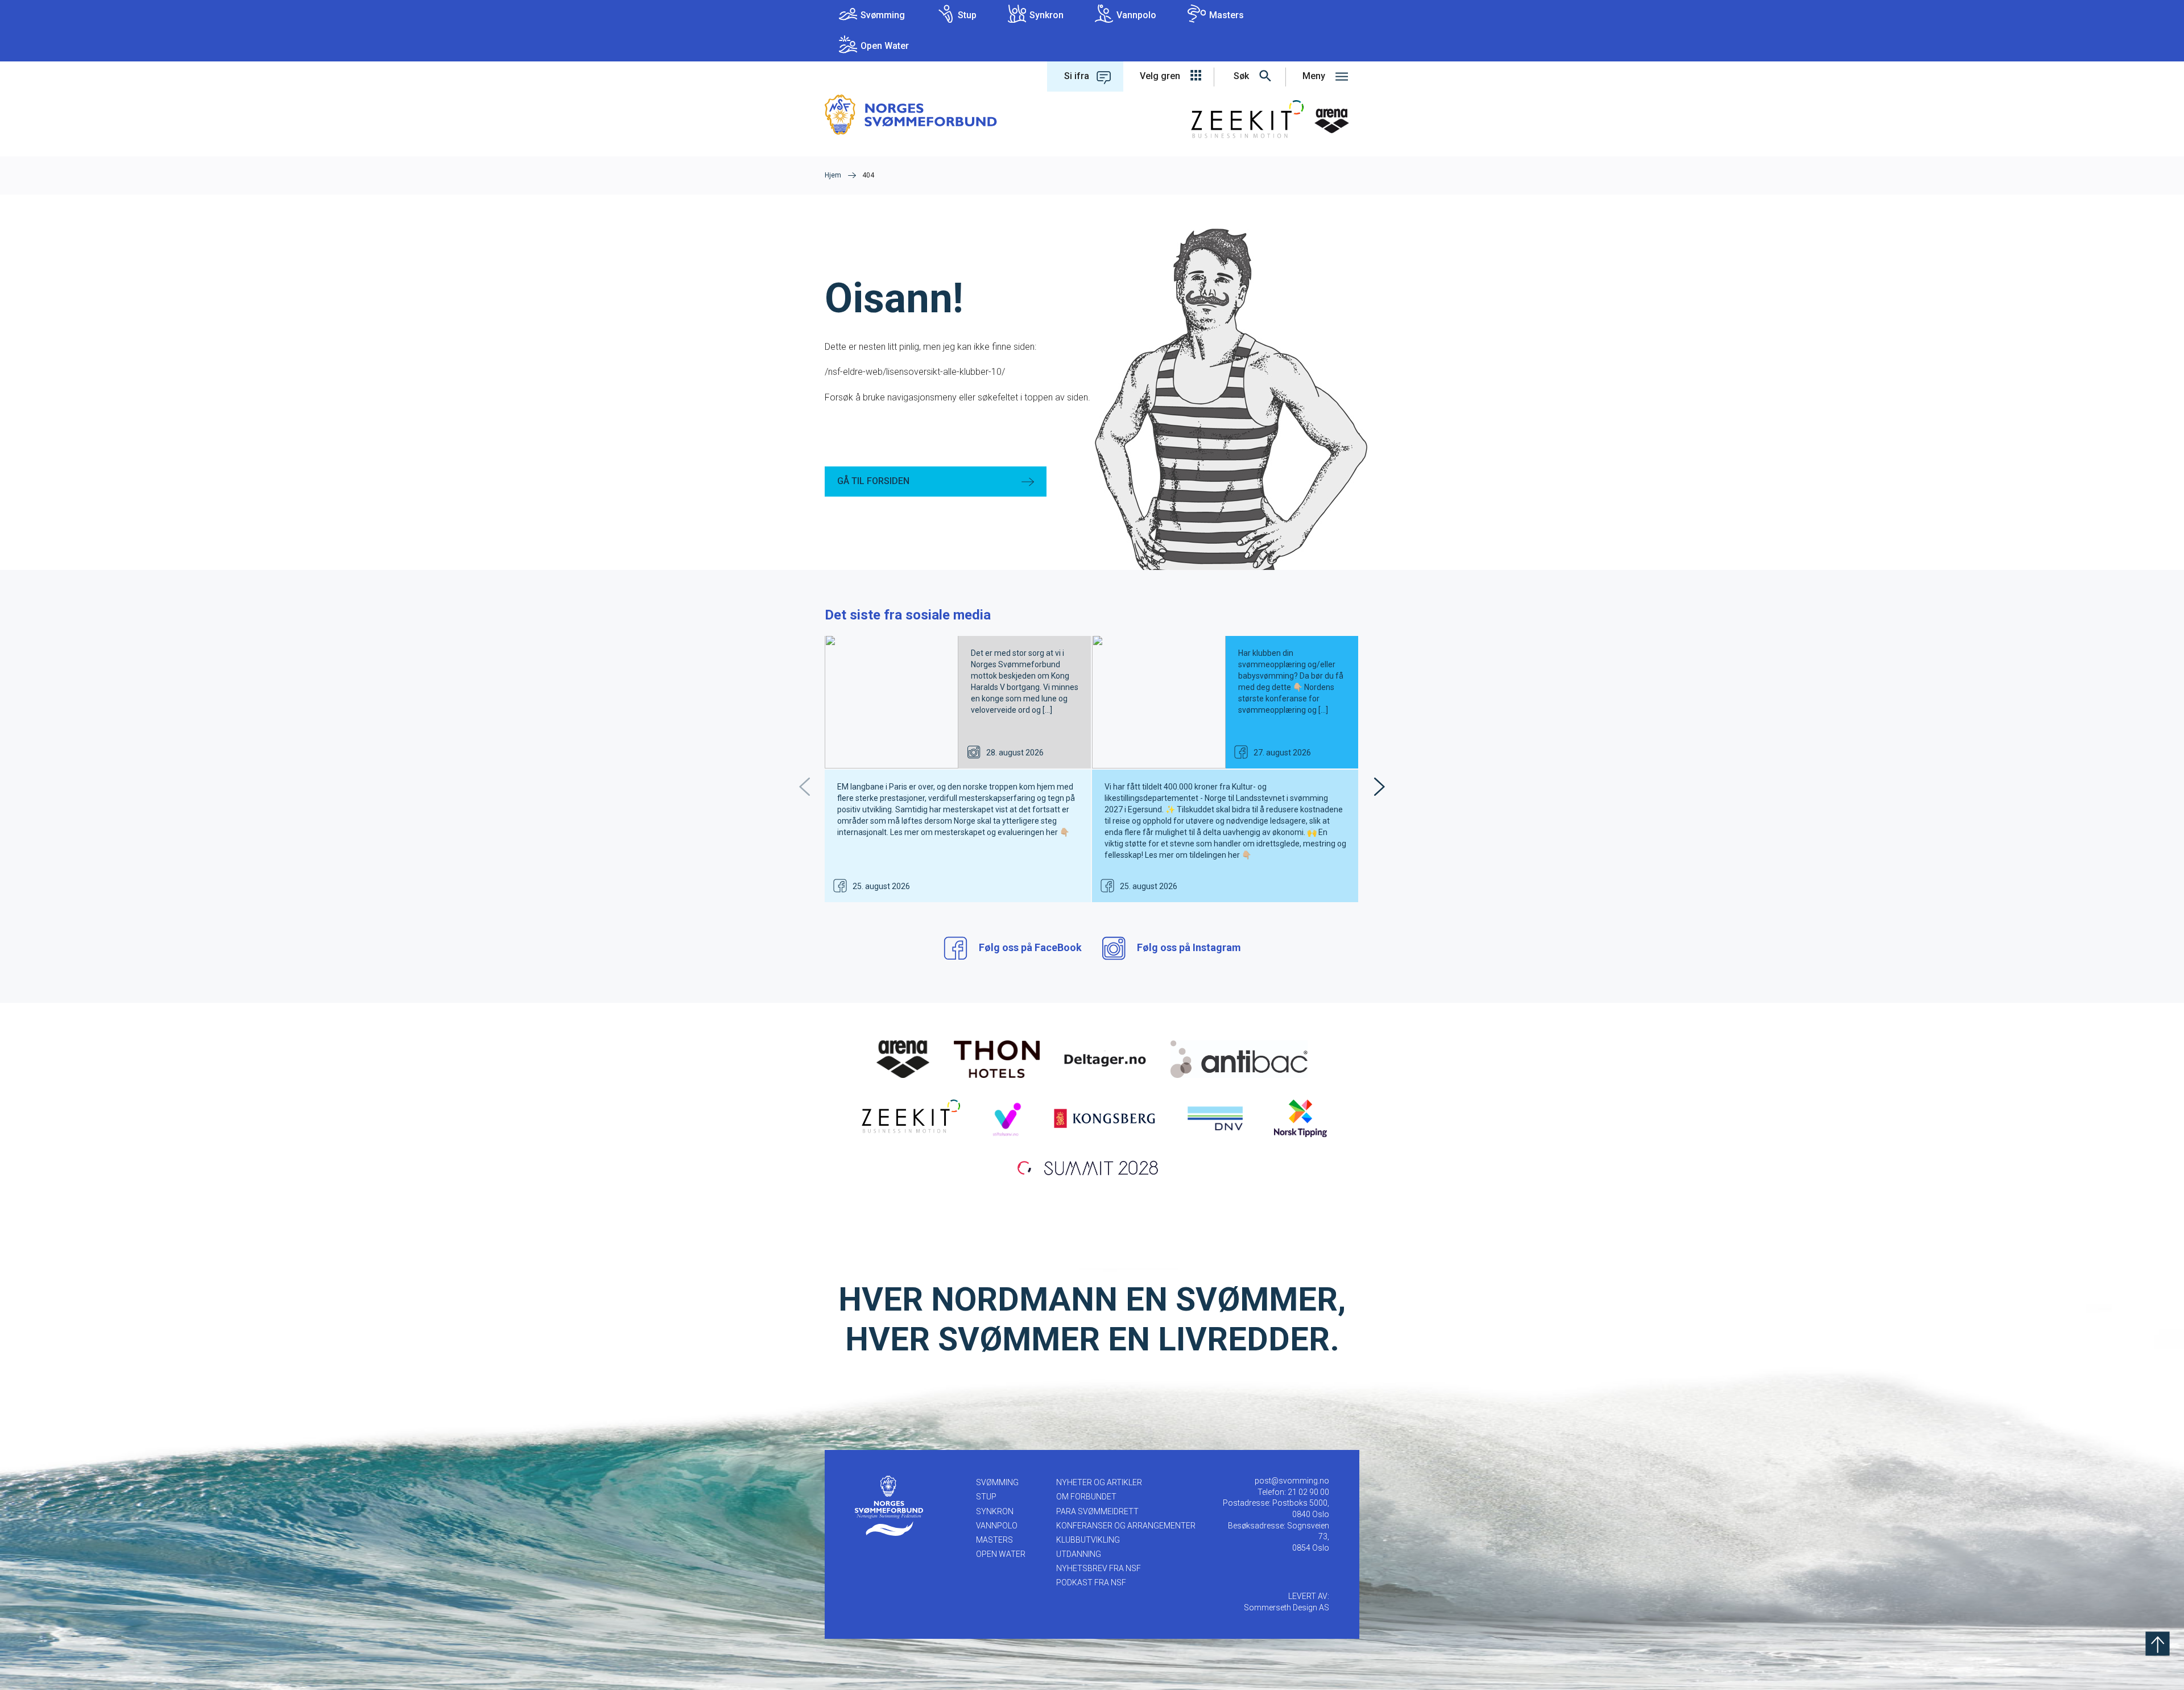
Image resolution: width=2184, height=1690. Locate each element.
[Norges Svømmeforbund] (911, 114)
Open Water (885, 46)
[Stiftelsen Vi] (1006, 1118)
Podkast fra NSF (1091, 1582)
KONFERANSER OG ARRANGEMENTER (1126, 1526)
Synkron (1046, 15)
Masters (1227, 15)
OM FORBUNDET (1086, 1497)
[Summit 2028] (1092, 1167)
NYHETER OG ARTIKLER (1099, 1482)
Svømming (883, 15)
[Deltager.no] (1105, 1059)
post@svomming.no (1292, 1481)
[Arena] (903, 1059)
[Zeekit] (909, 1118)
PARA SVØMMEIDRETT (1097, 1511)
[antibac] (1239, 1059)
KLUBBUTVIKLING (1088, 1540)
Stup (967, 15)
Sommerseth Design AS (1287, 1608)
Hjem (833, 175)
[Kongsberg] (1105, 1118)
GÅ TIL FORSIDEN (873, 481)
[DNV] (1215, 1118)
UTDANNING (1079, 1554)
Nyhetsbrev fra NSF (1099, 1568)
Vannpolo (1136, 15)
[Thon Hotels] (997, 1059)
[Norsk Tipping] (1300, 1118)
